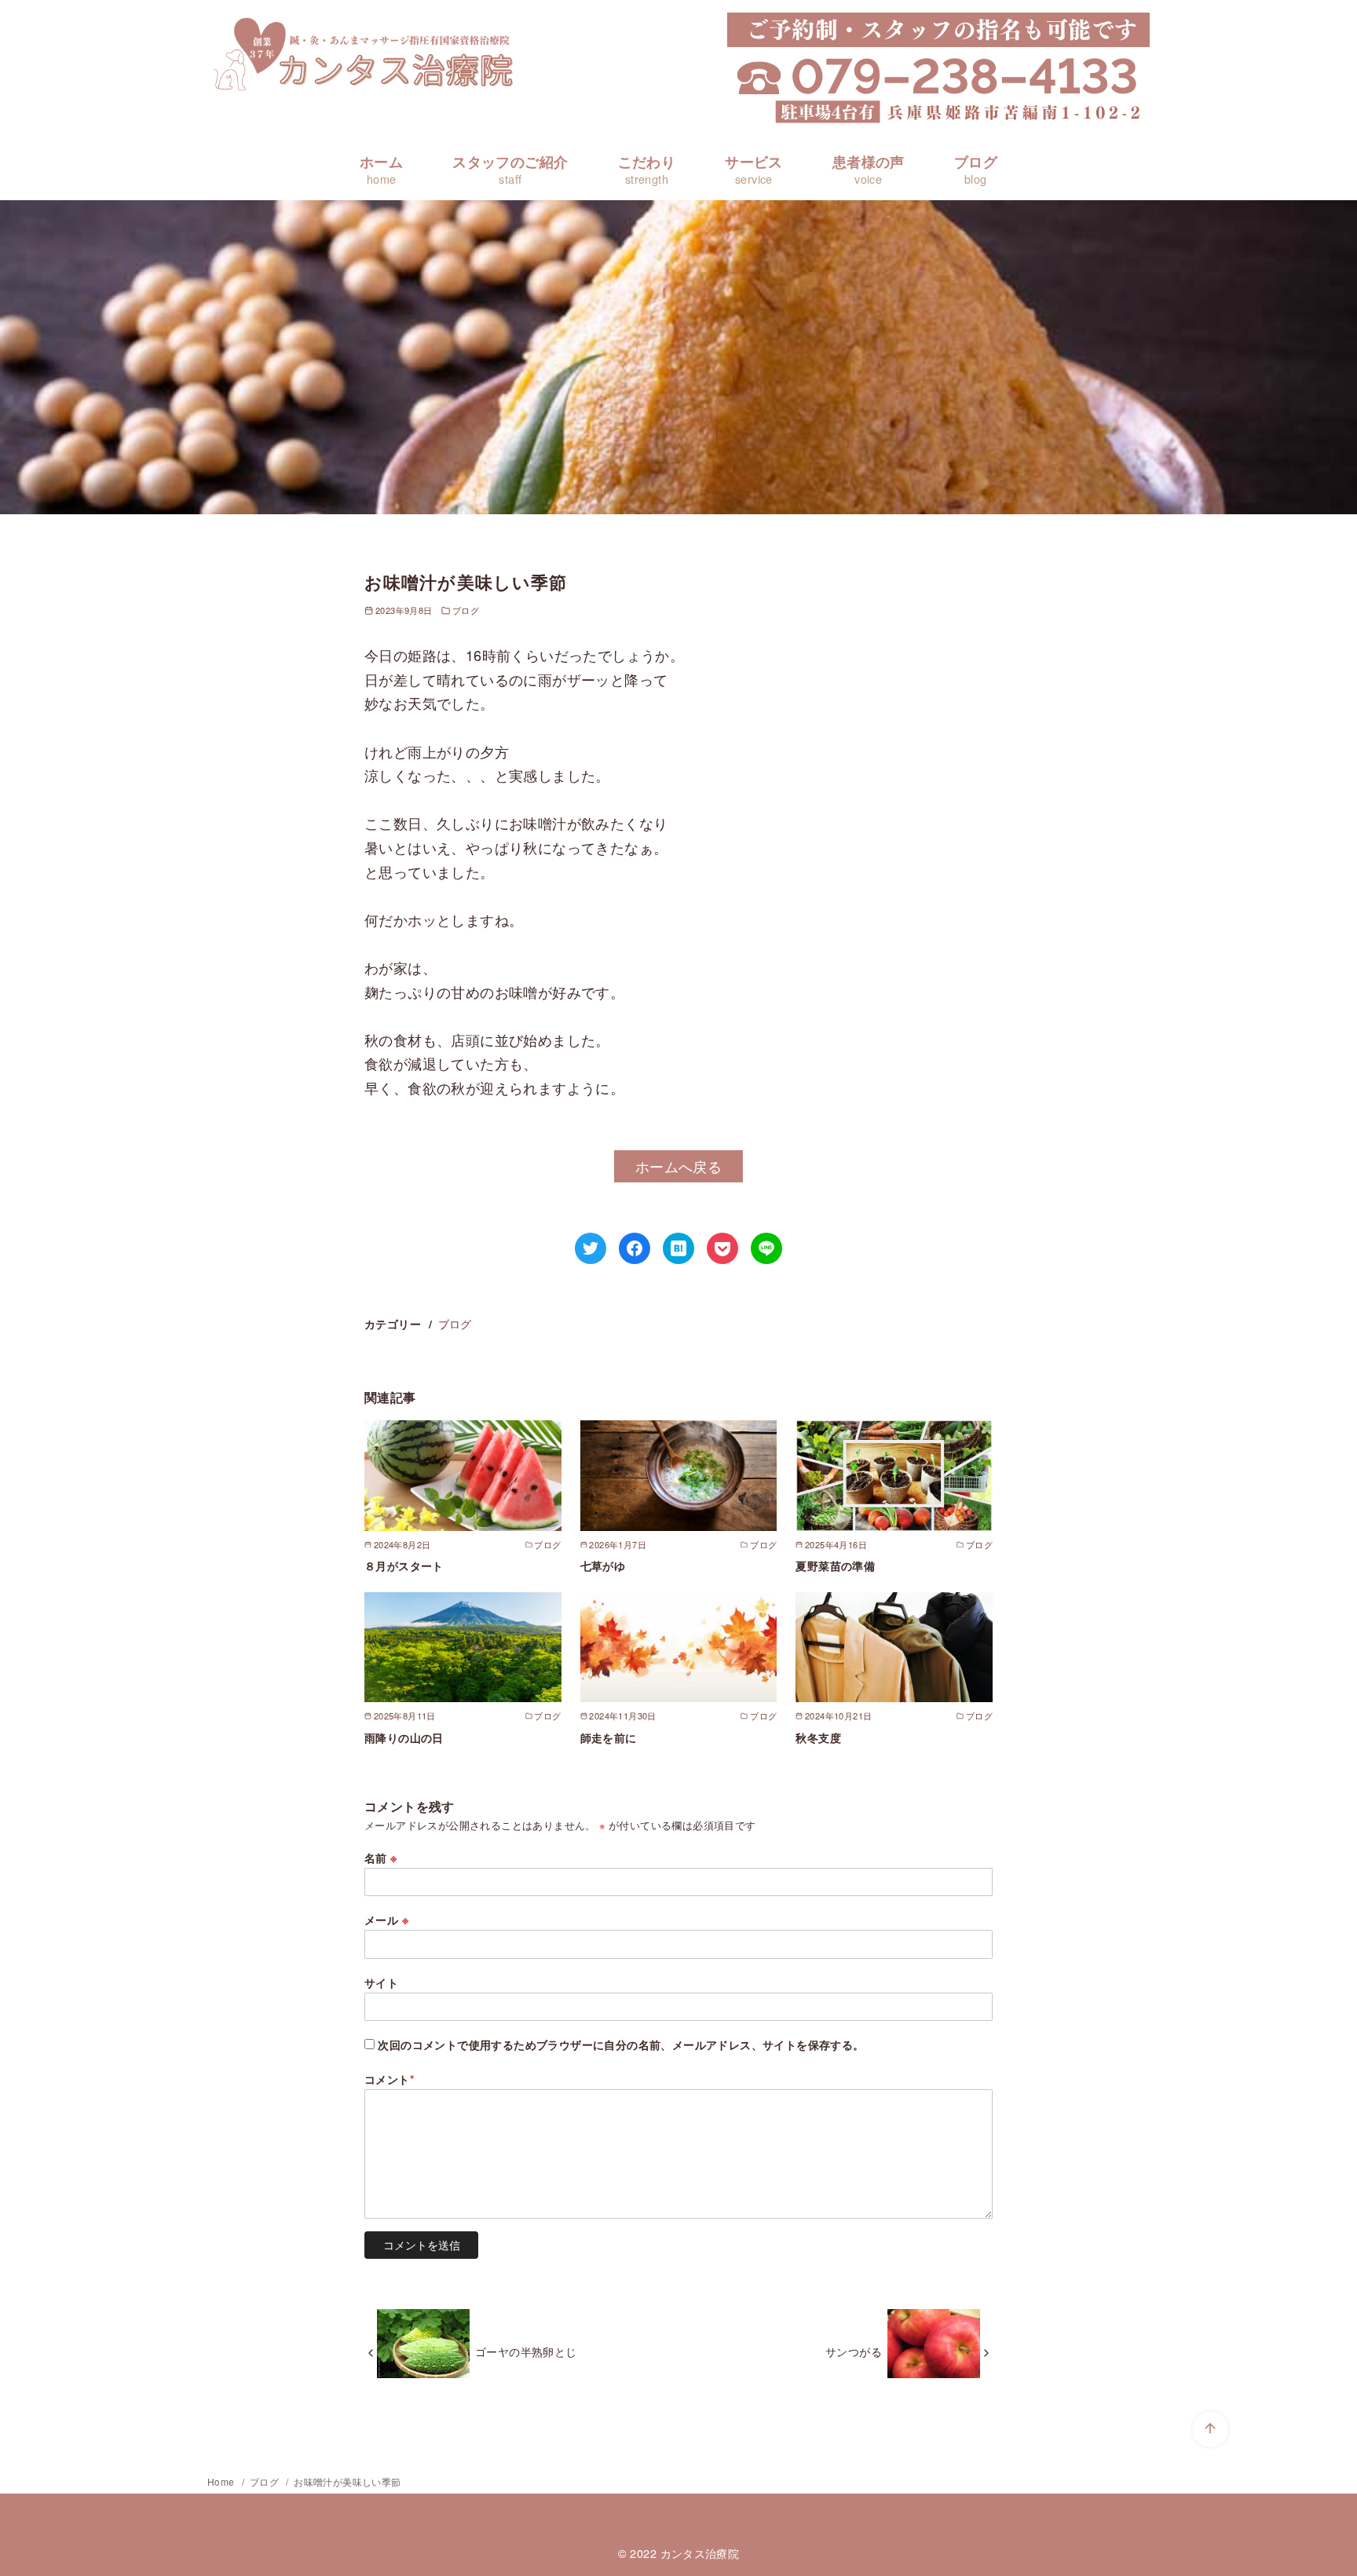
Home (222, 2481)
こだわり (647, 169)
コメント (390, 2079)
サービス (754, 169)
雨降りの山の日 (404, 1737)
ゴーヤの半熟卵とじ (526, 2351)
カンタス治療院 (700, 2553)
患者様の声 (869, 169)
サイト (381, 1982)
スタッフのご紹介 (510, 169)
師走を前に (609, 1737)
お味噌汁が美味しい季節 (347, 2481)
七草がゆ (603, 1566)
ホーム (381, 169)
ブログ (976, 169)
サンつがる (854, 2351)
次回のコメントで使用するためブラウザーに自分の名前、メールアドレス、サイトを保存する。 (621, 2044)
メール (386, 1920)
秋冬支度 (818, 1737)
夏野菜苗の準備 (835, 1566)
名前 (381, 1858)
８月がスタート (404, 1566)
